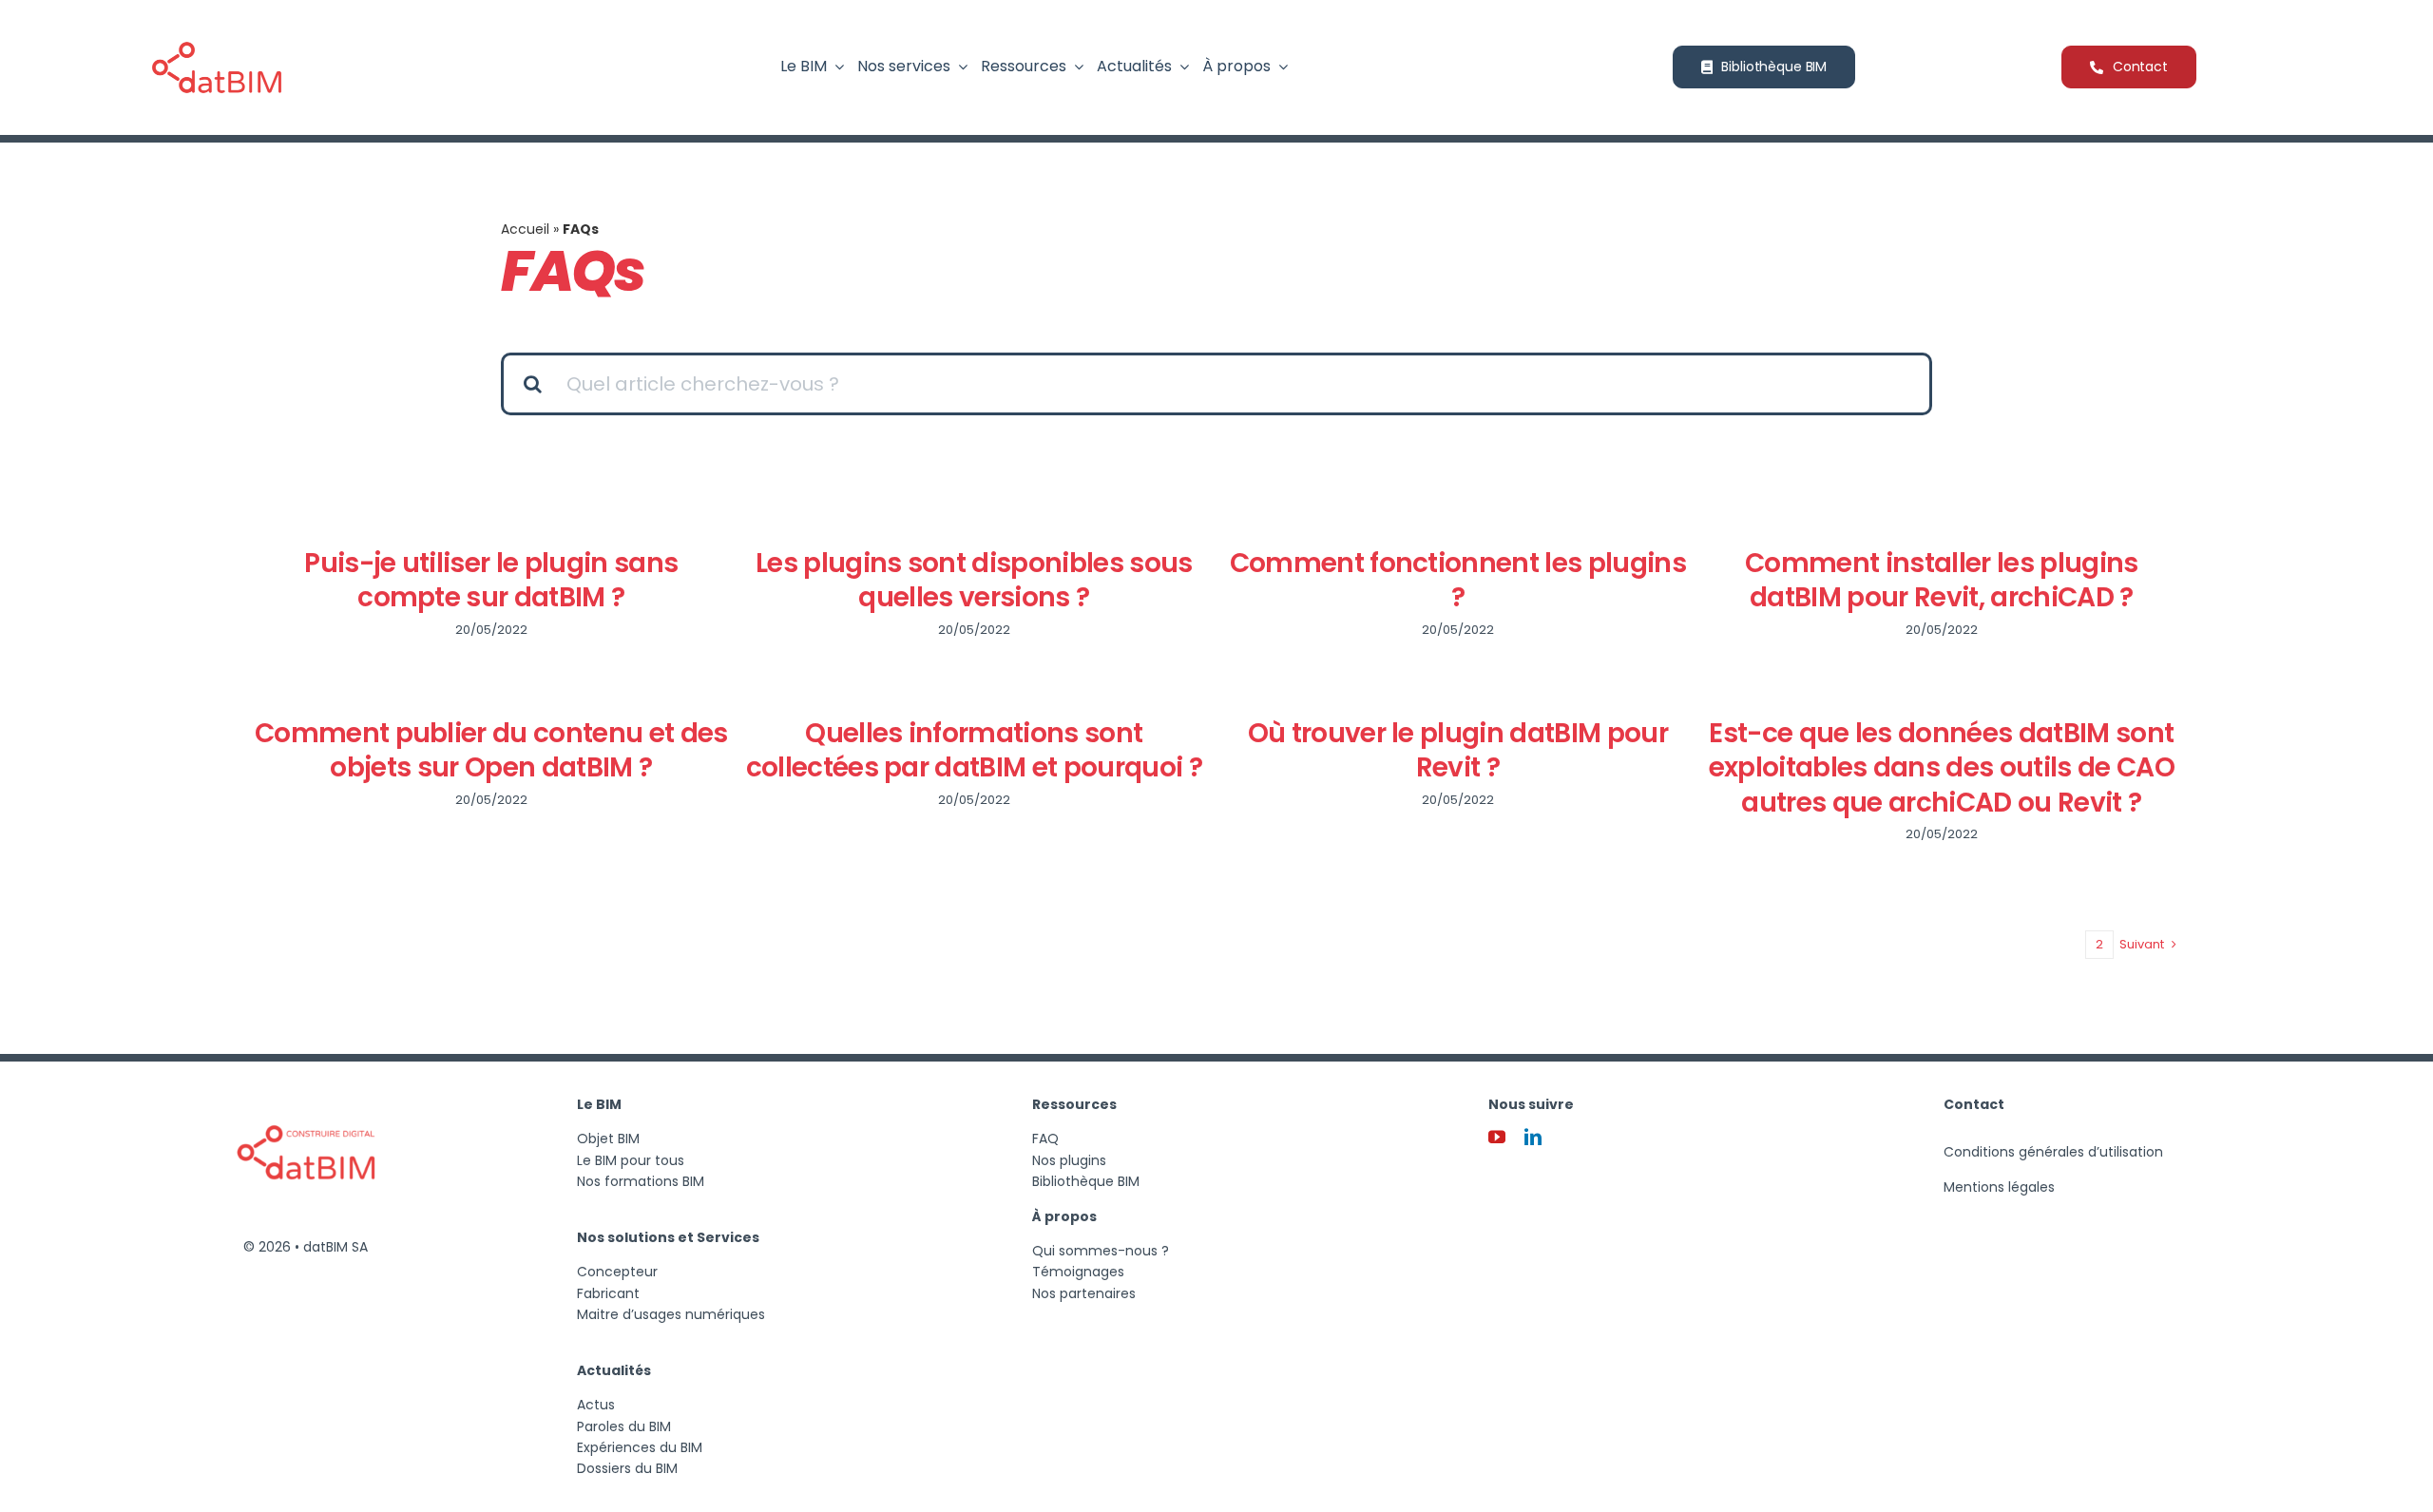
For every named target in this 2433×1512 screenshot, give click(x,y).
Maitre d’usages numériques (671, 1314)
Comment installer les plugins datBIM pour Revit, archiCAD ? (1942, 580)
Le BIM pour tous (631, 1160)
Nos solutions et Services (668, 1237)
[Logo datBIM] (306, 1090)
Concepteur (617, 1272)
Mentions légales (1999, 1187)
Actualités (614, 1370)
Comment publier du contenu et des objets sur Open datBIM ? (491, 750)
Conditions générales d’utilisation (2053, 1152)
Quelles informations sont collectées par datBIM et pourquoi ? (974, 750)
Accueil (525, 229)
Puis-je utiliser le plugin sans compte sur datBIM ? (491, 580)
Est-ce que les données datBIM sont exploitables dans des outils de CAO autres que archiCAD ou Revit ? (1942, 768)
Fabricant (608, 1293)
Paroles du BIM (624, 1426)
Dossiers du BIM (627, 1468)
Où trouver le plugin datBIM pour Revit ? (1458, 750)
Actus (596, 1405)
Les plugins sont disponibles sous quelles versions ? (974, 580)
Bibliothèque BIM (1086, 1181)
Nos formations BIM (641, 1181)
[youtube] (1497, 1137)
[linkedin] (1533, 1137)
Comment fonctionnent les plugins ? (1458, 580)
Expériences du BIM (640, 1447)
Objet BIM (608, 1139)
